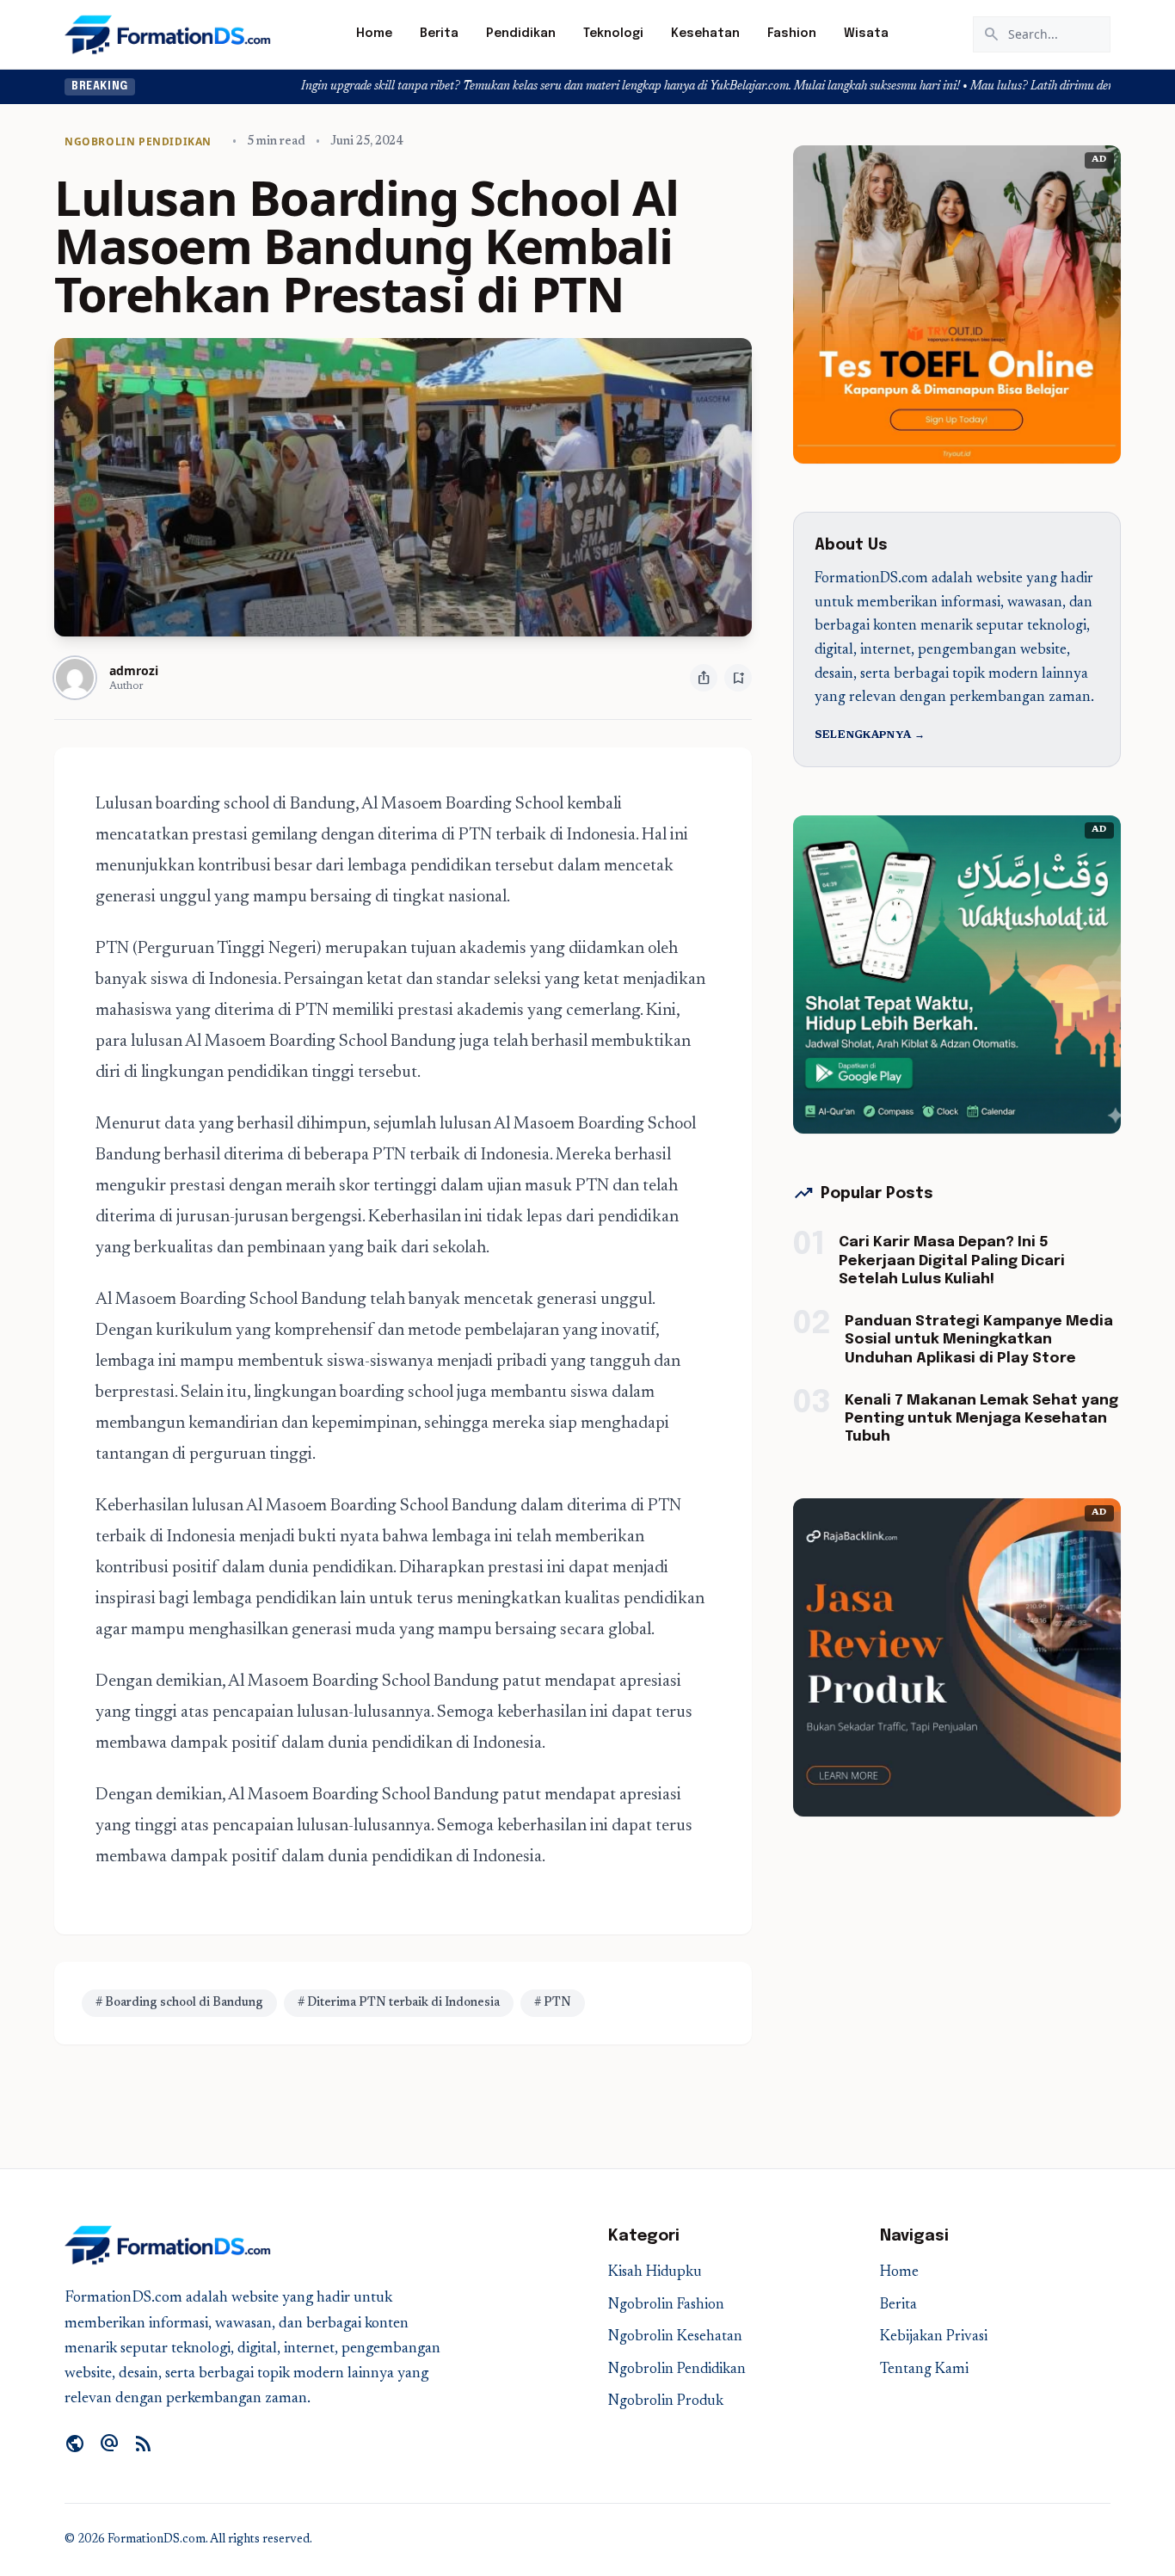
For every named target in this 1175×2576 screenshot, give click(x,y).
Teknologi (613, 34)
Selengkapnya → (870, 735)
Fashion (792, 34)
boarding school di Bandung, (258, 804)
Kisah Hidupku (655, 2273)
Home (374, 34)
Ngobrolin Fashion (666, 2305)
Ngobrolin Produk (666, 2402)
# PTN (553, 2003)
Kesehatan (705, 34)
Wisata (866, 34)
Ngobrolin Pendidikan (677, 2370)
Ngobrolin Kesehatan (675, 2337)
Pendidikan (521, 34)
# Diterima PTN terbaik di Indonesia (399, 2003)
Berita (439, 34)
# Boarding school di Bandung (179, 2003)
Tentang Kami (924, 2370)
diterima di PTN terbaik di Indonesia (505, 835)
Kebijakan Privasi (934, 2337)
